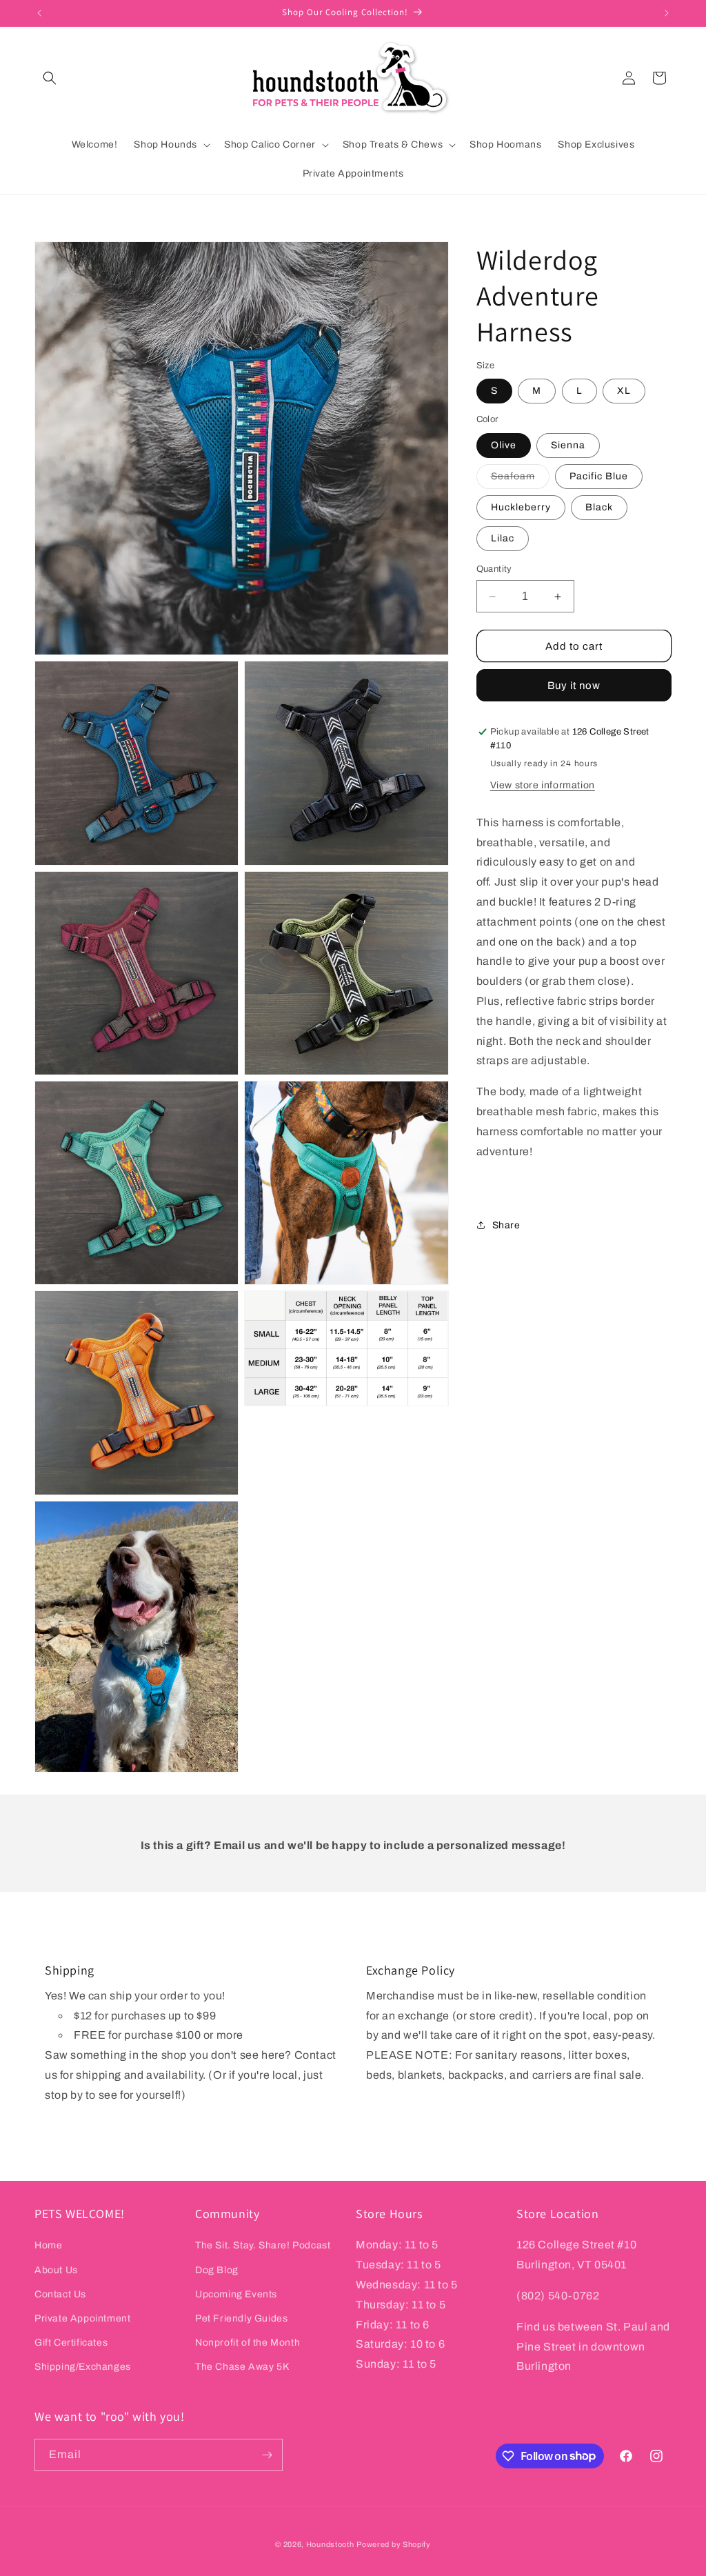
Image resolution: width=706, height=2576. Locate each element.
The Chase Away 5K (242, 2367)
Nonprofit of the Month (248, 2343)
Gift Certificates (71, 2343)
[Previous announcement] (39, 13)
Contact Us (60, 2294)
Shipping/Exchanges (83, 2367)
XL (624, 391)
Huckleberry (521, 507)
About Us (56, 2270)
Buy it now (574, 686)
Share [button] (506, 1225)
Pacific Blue (599, 476)
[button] (50, 78)
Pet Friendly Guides (241, 2318)
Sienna (568, 445)
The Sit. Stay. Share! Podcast (263, 2245)
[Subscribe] (267, 2455)
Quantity (494, 569)
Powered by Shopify (394, 2544)
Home (48, 2245)
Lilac (503, 538)
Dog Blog (217, 2270)
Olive (504, 445)
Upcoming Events (236, 2294)
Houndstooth (330, 2544)
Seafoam (520, 480)
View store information (543, 785)
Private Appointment (82, 2318)
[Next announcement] (667, 13)
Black (599, 507)
